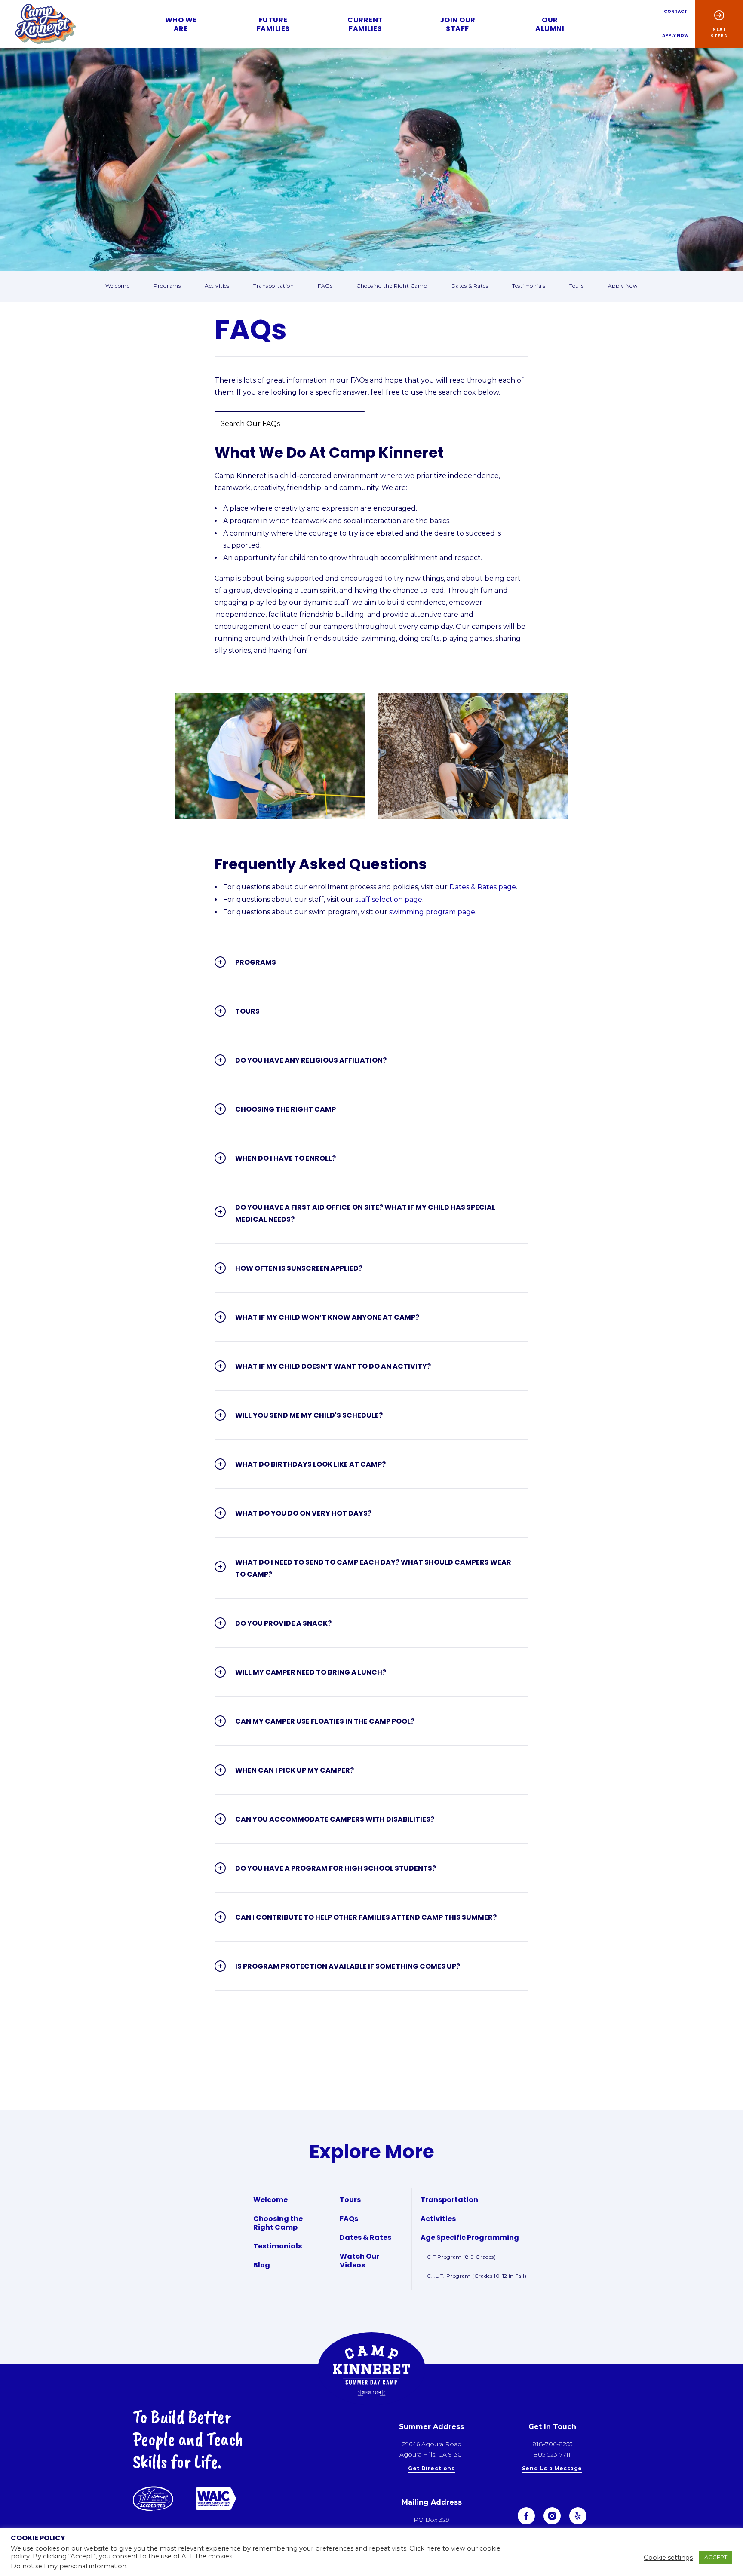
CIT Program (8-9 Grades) (461, 2257)
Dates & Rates (470, 286)
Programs (167, 286)
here (433, 2548)
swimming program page (432, 912)
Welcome (118, 286)
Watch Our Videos (359, 2261)
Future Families (273, 24)
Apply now (675, 35)
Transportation (273, 286)
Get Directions (431, 2469)
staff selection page (389, 899)
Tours (577, 286)
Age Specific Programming (470, 2238)
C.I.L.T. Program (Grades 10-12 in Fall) (477, 2276)
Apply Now (623, 286)
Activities (217, 286)
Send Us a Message (552, 2469)
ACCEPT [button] (716, 2557)
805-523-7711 (552, 2454)
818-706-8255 (552, 2444)
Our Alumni (550, 24)
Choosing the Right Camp (392, 286)
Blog (262, 2265)
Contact (675, 11)
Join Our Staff (458, 24)
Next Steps (719, 32)
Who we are (181, 24)
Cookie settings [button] (668, 2558)
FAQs (325, 286)
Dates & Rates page (483, 887)
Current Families (365, 24)
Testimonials (529, 286)
